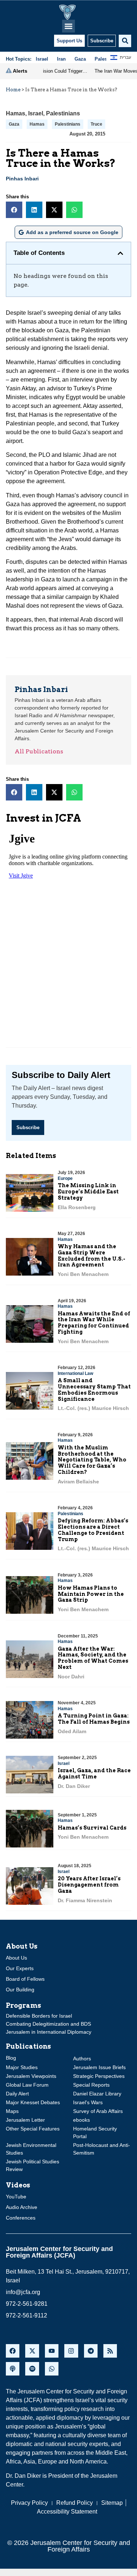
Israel (36, 113)
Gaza (14, 124)
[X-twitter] (32, 2351)
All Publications (39, 751)
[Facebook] (13, 2351)
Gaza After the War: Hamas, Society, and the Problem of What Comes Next (93, 1658)
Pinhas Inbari (22, 179)
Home (13, 90)
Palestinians (63, 113)
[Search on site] (125, 41)
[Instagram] (71, 2351)
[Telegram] (91, 2351)
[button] (68, 26)
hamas (37, 124)
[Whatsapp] (52, 2369)
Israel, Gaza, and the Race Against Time (94, 1774)
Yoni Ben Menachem (83, 1274)
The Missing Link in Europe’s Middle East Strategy (88, 1192)
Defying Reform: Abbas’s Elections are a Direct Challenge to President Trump (93, 1530)
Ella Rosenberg (77, 1207)
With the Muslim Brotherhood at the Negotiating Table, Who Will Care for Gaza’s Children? (92, 1460)
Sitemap (112, 2503)
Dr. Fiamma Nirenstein (85, 1900)
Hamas (16, 113)
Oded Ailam (72, 1731)
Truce (96, 124)
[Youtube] (52, 2351)
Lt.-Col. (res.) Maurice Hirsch (93, 1408)
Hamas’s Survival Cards (92, 1828)
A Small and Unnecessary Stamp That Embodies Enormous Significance (94, 1390)
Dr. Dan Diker (74, 1786)
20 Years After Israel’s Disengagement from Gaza (89, 1885)
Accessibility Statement (67, 2512)
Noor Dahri (71, 1677)
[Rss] (110, 2351)
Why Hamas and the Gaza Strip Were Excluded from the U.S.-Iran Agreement (92, 1255)
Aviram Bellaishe (78, 1482)
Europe (65, 1178)
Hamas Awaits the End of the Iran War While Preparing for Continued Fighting (94, 1323)
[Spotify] (32, 2369)
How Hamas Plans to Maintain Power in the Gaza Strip (91, 1594)
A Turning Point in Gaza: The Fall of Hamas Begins (94, 1719)
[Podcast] (13, 2369)
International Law (75, 1373)
